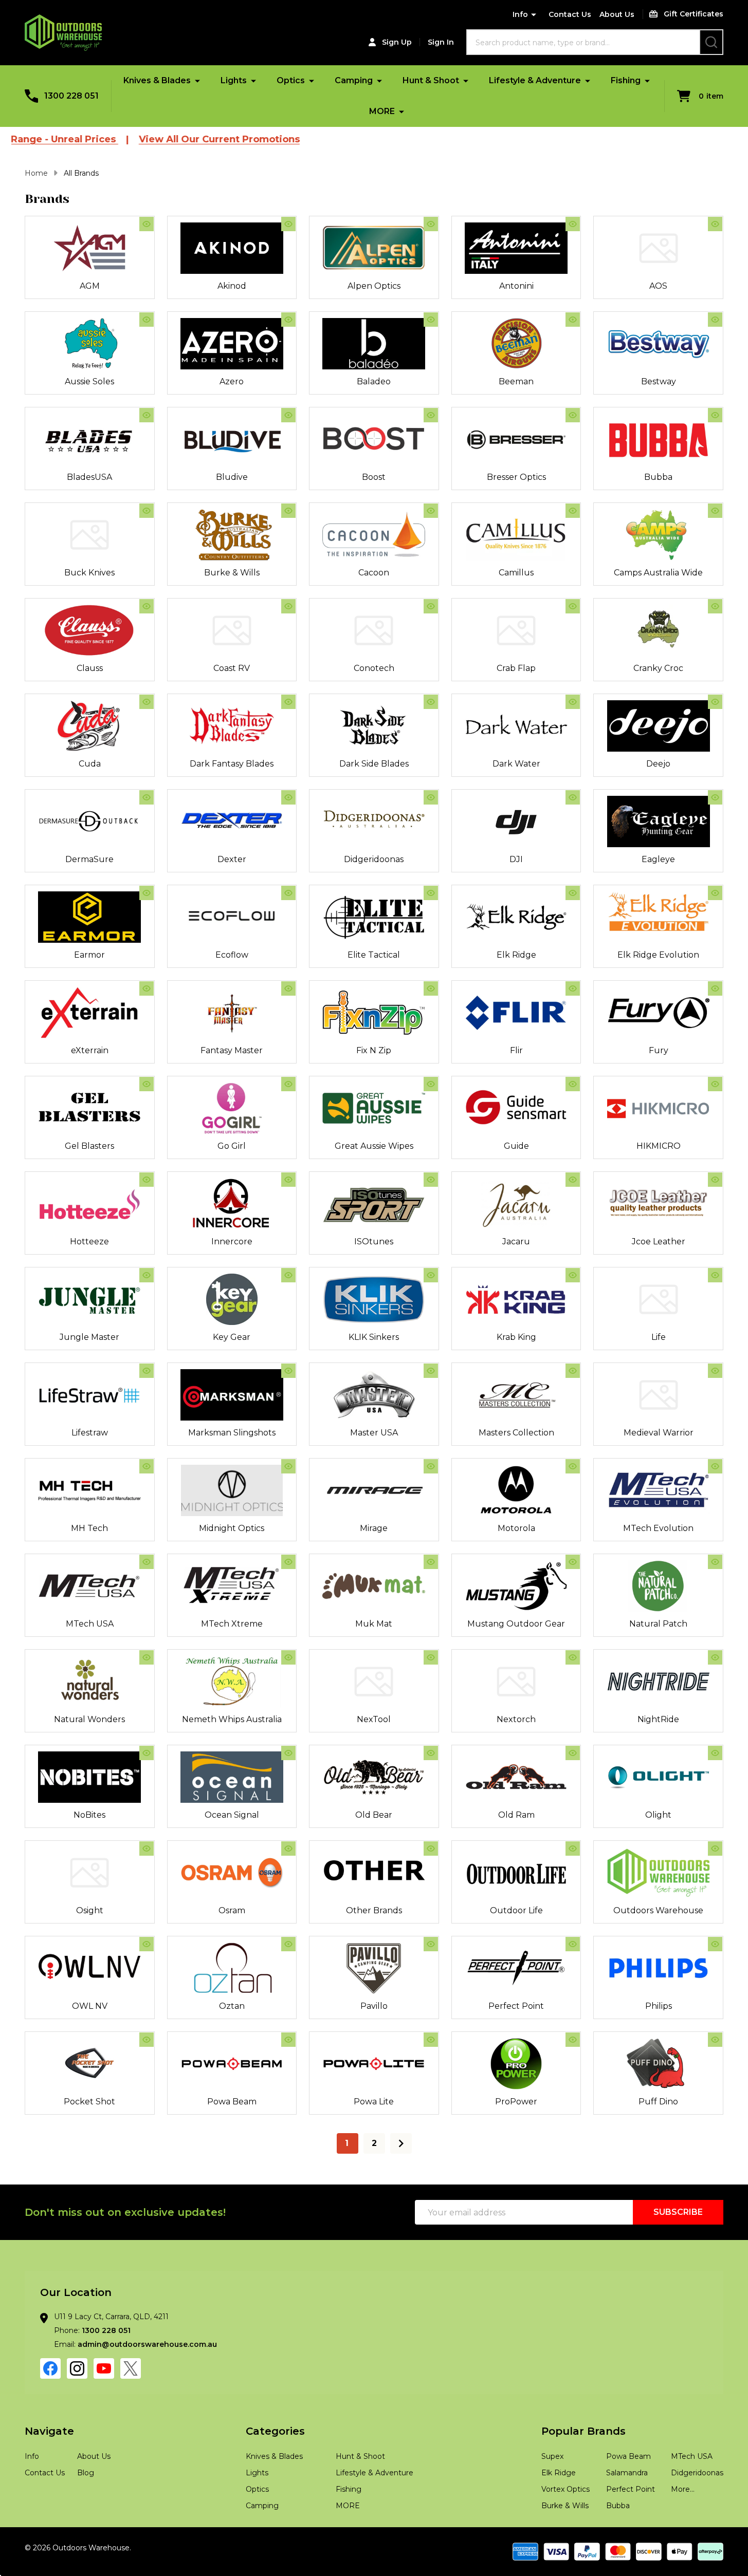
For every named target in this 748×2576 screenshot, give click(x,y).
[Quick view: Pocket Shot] (147, 2040)
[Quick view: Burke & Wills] (288, 511)
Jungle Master (89, 1337)
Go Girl (232, 1146)
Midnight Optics (232, 1528)
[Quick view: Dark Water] (573, 702)
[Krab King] (516, 1299)
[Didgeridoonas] (374, 822)
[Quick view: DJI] (573, 797)
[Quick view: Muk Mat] (431, 1562)
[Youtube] (104, 2368)
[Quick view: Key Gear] (288, 1275)
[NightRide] (658, 1682)
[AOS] (658, 248)
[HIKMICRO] (658, 1108)
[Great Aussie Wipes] (374, 1108)
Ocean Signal (232, 1815)
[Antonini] (516, 248)
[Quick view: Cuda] (147, 702)
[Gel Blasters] (90, 1108)
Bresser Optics (516, 477)
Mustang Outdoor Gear (516, 1624)
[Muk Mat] (374, 1586)
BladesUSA (89, 477)
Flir (516, 1050)
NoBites (89, 1815)
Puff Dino (658, 2102)
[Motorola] (516, 1490)
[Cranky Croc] (658, 630)
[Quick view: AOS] (715, 224)
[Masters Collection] (516, 1395)
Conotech (374, 668)
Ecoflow (232, 955)
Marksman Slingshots (232, 1433)
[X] (131, 2368)
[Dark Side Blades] (374, 726)
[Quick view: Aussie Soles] (147, 320)
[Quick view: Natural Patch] (715, 1562)
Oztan (232, 2006)
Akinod (232, 286)
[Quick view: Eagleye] (715, 797)
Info (520, 14)
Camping (354, 80)
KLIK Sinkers (374, 1337)
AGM (90, 286)
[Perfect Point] (516, 1968)
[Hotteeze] (90, 1204)
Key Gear (232, 1337)
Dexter (232, 859)
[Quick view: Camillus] (573, 511)
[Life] (658, 1299)
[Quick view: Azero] (288, 320)
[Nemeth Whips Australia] (232, 1682)
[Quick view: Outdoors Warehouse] (715, 1849)
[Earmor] (90, 917)
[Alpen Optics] (374, 248)
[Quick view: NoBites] (147, 1753)
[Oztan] (232, 1968)
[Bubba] (658, 439)
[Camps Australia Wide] (658, 535)
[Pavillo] (374, 1968)
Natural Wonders (89, 1719)
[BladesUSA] (90, 439)
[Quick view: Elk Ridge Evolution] (715, 893)
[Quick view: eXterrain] (147, 988)
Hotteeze (89, 1242)
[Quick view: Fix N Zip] (431, 988)
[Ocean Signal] (232, 1777)
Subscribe (678, 2212)
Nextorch (516, 1719)
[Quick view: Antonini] (573, 224)
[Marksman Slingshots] (232, 1395)
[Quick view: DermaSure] (147, 797)
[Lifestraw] (90, 1395)
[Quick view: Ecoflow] (288, 893)
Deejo (658, 764)
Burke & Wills (232, 573)
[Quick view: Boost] (431, 415)
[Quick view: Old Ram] (573, 1753)
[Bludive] (232, 439)
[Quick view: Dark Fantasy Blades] (288, 702)
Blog (86, 2473)
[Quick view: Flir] (573, 988)
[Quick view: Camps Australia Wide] (715, 511)
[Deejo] (658, 726)
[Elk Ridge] (516, 917)
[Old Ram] (516, 1777)
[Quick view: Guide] (573, 1084)
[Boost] (374, 439)
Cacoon (374, 573)
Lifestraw (90, 1433)
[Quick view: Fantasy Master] (288, 988)
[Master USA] (374, 1395)
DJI (516, 859)
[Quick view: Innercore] (288, 1180)
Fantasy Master (232, 1050)
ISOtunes (374, 1242)
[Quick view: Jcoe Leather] (715, 1180)
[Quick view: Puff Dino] (715, 2040)
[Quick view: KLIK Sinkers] (431, 1275)
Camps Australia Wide (658, 573)
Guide (516, 1146)
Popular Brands (583, 2431)
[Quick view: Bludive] (288, 415)
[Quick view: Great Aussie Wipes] (431, 1084)
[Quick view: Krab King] (573, 1275)
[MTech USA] (90, 1586)
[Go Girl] (232, 1108)
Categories (275, 2431)
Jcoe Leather (659, 1242)
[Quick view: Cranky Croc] (715, 606)
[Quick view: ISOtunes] (431, 1180)
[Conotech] (374, 630)
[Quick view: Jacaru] (573, 1180)
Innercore (232, 1242)
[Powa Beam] (232, 2064)
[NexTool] (374, 1682)
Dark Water (516, 764)
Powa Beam (232, 2102)
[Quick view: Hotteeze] (147, 1180)
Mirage (374, 1528)
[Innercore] (232, 1204)
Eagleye (658, 859)
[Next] (401, 2143)
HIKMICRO (659, 1146)
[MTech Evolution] (658, 1490)
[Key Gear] (232, 1299)
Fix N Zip (374, 1050)
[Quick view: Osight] (147, 1849)
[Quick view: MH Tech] (147, 1466)
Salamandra (627, 2473)
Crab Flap (516, 668)
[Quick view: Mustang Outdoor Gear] (573, 1562)
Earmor (89, 955)
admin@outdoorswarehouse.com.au (147, 2344)
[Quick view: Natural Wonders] (147, 1657)
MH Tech (89, 1528)
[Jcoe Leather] (658, 1204)
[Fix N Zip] (374, 1013)
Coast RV (232, 668)
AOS (658, 286)
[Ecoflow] (232, 917)
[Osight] (90, 1873)
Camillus (516, 573)
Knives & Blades (157, 80)
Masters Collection (516, 1433)
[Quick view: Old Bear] (431, 1753)
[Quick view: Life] (715, 1275)
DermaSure (89, 859)
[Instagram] (77, 2368)
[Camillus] (516, 535)
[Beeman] (516, 344)
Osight (90, 1910)
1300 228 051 (106, 2330)
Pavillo (374, 2006)
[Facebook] (50, 2368)
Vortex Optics (565, 2489)
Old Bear (374, 1815)
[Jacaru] (516, 1204)
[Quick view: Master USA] (431, 1371)
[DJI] (516, 822)
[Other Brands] (374, 1873)
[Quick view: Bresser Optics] (573, 415)
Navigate (49, 2431)
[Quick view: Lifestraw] (147, 1371)
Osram (232, 1910)
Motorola (516, 1528)
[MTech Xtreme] (232, 1586)
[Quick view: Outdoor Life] (573, 1849)
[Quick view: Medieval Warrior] (715, 1371)
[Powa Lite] (374, 2064)
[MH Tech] (90, 1490)
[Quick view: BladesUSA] (147, 415)
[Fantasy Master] (232, 1013)
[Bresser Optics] (516, 439)
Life (659, 1337)
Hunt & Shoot (431, 80)
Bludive (232, 477)
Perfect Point (516, 2006)
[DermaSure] (90, 822)
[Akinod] (232, 248)
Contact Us (570, 14)
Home (36, 173)
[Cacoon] (374, 535)
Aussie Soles (89, 381)
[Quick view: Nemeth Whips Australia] (288, 1657)
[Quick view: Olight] (715, 1753)
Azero (232, 381)
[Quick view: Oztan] (288, 1944)
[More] (197, 80)
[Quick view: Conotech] (431, 606)
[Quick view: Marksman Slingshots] (288, 1371)
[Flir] (516, 1013)
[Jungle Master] (90, 1299)
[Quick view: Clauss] (147, 606)
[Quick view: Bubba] (715, 415)
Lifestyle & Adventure (535, 80)
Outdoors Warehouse (658, 1910)
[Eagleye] (658, 822)
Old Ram (516, 1815)
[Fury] (658, 1013)
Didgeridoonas (374, 859)
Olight (658, 1815)
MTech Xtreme (232, 1624)
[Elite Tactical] (374, 917)
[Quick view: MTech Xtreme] (288, 1562)
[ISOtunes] (374, 1204)
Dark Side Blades (374, 764)
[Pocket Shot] (90, 2064)
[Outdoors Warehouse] (658, 1873)
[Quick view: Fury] (715, 988)
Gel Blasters (89, 1146)
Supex (552, 2456)
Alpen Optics (374, 286)
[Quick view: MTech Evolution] (715, 1466)
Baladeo (374, 381)
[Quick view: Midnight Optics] (288, 1466)
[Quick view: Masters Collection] (573, 1371)
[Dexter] (232, 822)
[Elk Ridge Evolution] (658, 917)
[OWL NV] (90, 1968)
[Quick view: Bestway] (715, 320)
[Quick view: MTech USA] (147, 1562)
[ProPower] (516, 2064)
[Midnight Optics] (232, 1490)
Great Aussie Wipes (374, 1146)
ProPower (516, 2102)
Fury (659, 1050)
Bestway (659, 381)
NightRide (658, 1719)
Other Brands (374, 1910)
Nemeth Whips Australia (232, 1719)
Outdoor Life (516, 1910)
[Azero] (232, 344)
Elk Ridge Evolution (658, 955)
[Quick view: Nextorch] (573, 1657)
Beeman (516, 381)
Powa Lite (374, 2102)
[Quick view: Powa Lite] (431, 2040)
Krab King (516, 1337)
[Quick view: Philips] (715, 1944)
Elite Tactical (374, 955)
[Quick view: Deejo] (715, 702)
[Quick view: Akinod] (288, 224)
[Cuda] (90, 726)
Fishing (626, 80)
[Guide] (516, 1108)
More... (683, 2489)
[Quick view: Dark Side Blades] (431, 702)
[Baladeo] (374, 344)
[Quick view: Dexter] (288, 797)
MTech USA (90, 1624)
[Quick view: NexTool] (431, 1657)
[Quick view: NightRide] (715, 1657)
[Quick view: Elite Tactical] (431, 893)
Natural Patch (658, 1624)
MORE (382, 111)
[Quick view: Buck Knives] (147, 511)
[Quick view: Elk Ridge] (573, 893)
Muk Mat (374, 1624)
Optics (291, 80)
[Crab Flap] (516, 630)
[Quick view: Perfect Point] (573, 1944)
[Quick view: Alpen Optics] (431, 224)
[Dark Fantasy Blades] (232, 726)
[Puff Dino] (658, 2064)
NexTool (374, 1719)
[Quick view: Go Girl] (288, 1084)
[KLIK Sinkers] (374, 1299)
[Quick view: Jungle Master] (147, 1275)
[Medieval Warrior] (658, 1395)
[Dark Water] (516, 726)
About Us (617, 14)
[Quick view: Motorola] (573, 1466)
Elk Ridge (516, 955)
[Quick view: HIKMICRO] (715, 1084)
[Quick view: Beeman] (573, 320)
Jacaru (516, 1242)
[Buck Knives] (90, 535)
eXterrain (90, 1050)
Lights (234, 80)
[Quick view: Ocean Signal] (288, 1753)
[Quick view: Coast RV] (288, 606)
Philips (659, 2006)
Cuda (90, 764)
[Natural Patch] (658, 1586)
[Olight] (658, 1777)
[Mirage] (374, 1490)
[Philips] (658, 1968)
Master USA (374, 1433)
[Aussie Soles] (90, 344)
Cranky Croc (658, 668)
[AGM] (90, 248)
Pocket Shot (89, 2102)
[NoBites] (90, 1777)
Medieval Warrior (659, 1433)
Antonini (516, 286)
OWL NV (90, 2006)
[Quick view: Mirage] (431, 1466)
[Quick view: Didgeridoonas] (431, 797)
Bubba (658, 477)
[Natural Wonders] (90, 1682)
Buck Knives (89, 573)
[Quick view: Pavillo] (431, 1944)
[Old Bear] (374, 1777)
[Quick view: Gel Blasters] (147, 1084)
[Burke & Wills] (232, 535)
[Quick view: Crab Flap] (573, 606)
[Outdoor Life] (516, 1873)
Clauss (90, 668)
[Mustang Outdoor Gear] (516, 1586)
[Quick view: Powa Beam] (288, 2040)
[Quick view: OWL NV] (147, 1944)
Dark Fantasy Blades (232, 764)
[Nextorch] (516, 1682)
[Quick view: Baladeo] (431, 320)
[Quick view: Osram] (288, 1849)
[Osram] (232, 1873)
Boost (374, 477)
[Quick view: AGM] (147, 224)
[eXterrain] (90, 1013)
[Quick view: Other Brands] (431, 1849)
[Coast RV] (232, 630)
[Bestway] (658, 344)
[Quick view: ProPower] (573, 2040)
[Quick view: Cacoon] (431, 511)
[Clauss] (90, 630)
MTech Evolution (658, 1528)
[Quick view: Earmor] (147, 893)
